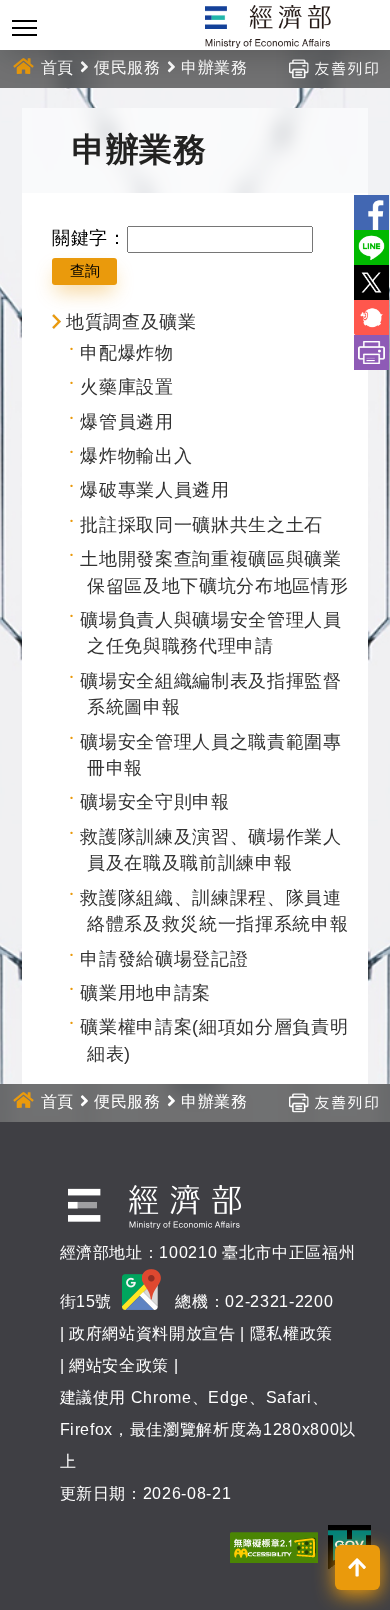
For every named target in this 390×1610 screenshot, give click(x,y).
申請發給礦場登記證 (164, 959)
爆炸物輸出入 (136, 456)
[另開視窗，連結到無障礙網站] (274, 1546)
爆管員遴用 (126, 422)
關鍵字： (89, 238)
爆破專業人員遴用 (154, 490)
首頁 (57, 67)
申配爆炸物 (126, 353)
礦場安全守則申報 (154, 802)
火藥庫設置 (126, 387)
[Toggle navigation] (24, 27)
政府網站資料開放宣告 (152, 1333)
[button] (357, 1567)
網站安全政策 (119, 1365)
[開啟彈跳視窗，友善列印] (333, 67)
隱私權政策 (291, 1333)
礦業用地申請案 (145, 993)
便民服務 (127, 67)
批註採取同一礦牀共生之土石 (201, 525)
